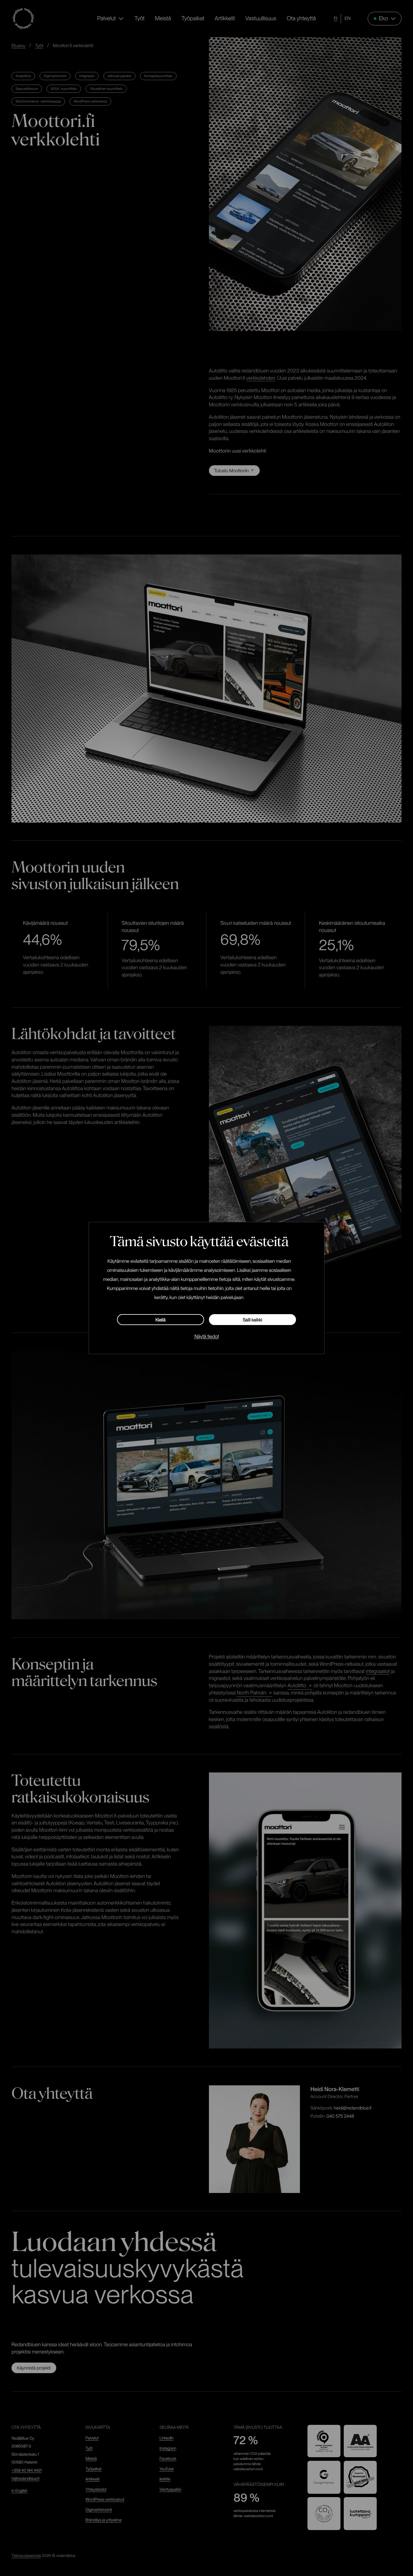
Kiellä (161, 1320)
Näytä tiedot (207, 1336)
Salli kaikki (252, 1320)
